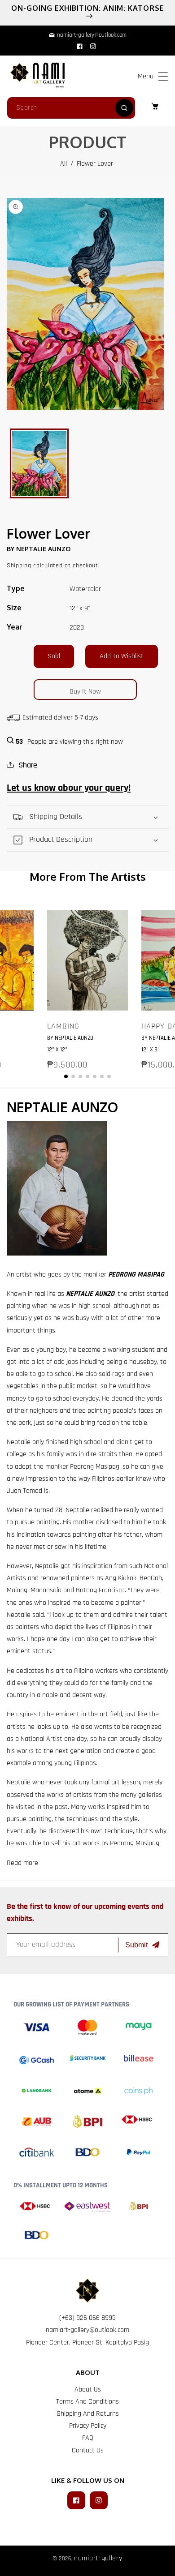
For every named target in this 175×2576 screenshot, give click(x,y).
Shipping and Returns (88, 2414)
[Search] (124, 108)
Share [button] (28, 765)
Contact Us (88, 2450)
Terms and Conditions (87, 2402)
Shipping (19, 566)
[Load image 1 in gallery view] (39, 463)
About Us (88, 2390)
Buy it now (85, 692)
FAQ (88, 2438)
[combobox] (71, 108)
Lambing (63, 1026)
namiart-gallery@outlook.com (87, 2330)
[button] (163, 76)
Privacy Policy (88, 2426)
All (63, 164)
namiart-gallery (98, 2558)
